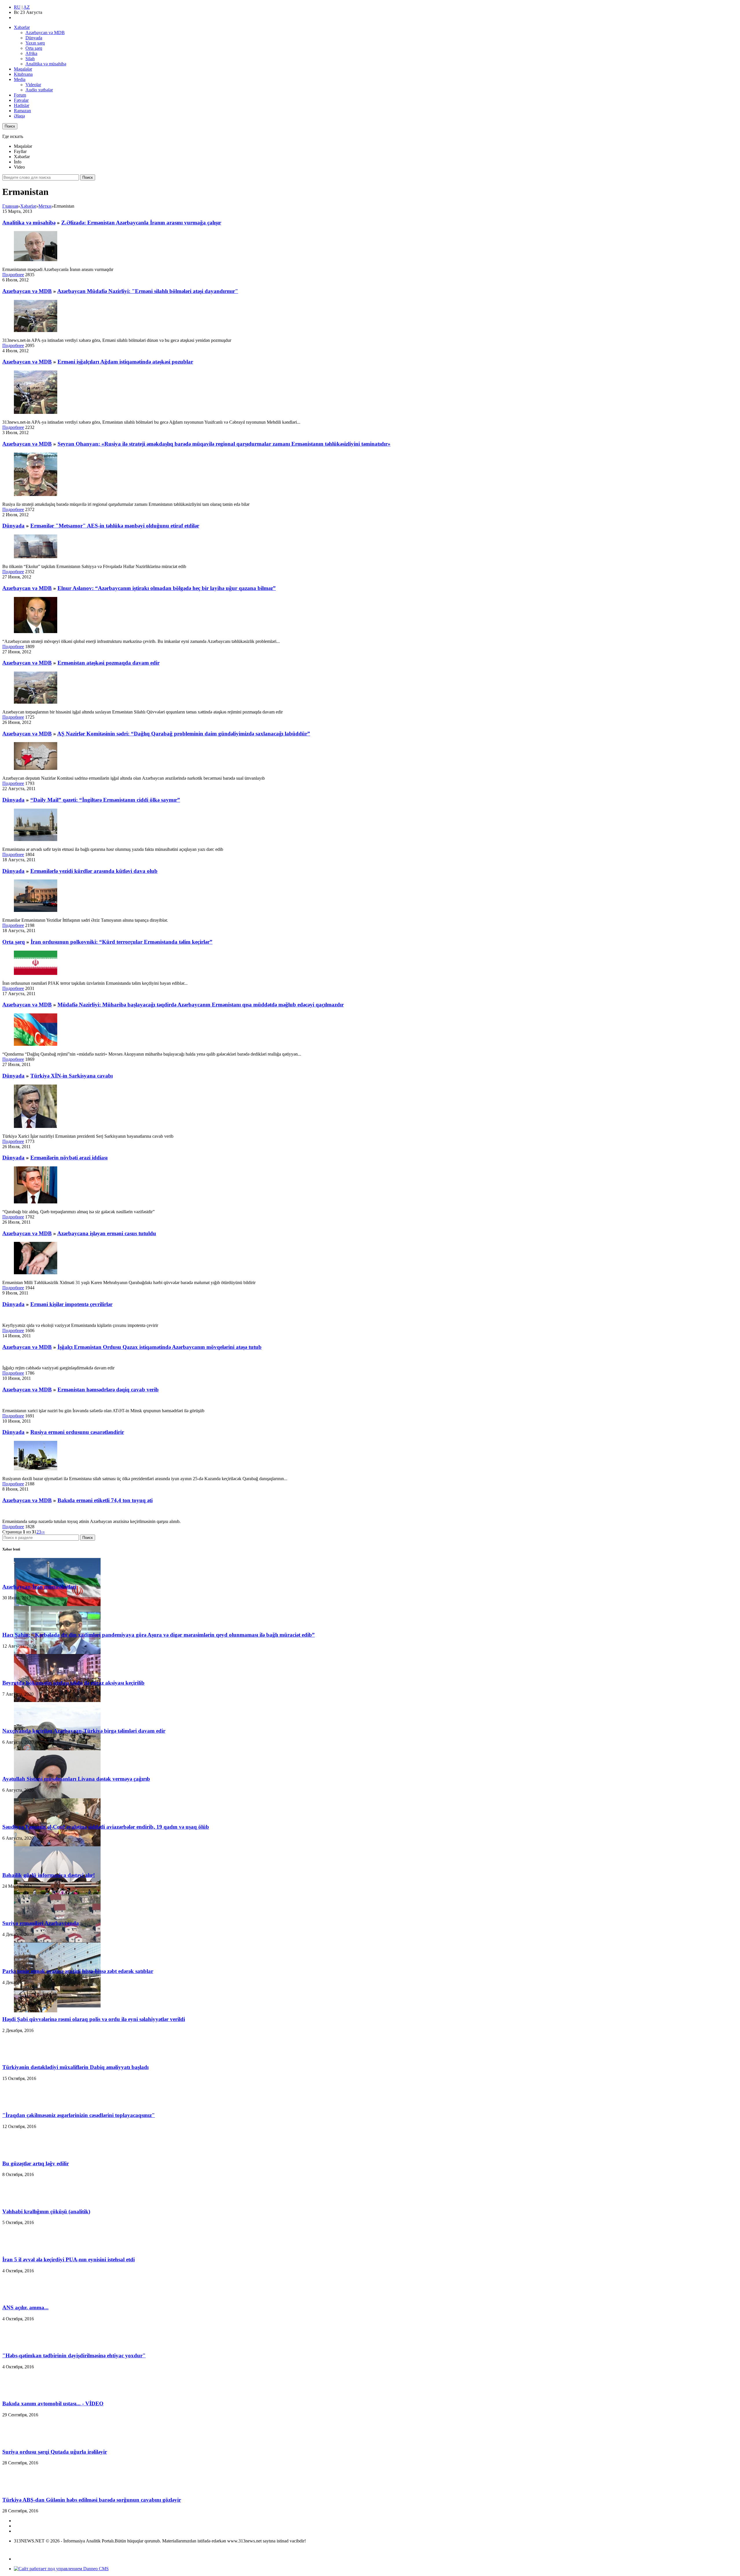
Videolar (33, 85)
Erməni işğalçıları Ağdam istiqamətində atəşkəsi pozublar (125, 362)
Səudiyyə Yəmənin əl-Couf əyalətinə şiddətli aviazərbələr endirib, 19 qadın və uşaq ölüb (106, 1827)
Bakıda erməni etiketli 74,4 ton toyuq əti (105, 1500)
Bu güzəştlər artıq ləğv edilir (36, 2163)
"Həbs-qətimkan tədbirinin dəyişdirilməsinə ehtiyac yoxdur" (74, 2355)
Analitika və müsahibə (46, 64)
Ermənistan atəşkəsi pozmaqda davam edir (109, 663)
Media (20, 79)
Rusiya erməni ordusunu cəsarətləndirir (77, 1432)
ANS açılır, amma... (25, 2307)
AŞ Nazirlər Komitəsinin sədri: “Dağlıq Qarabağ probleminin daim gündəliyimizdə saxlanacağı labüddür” (184, 734)
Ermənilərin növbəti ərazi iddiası (69, 1158)
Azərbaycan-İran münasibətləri (39, 1587)
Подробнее (13, 275)
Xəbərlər (22, 27)
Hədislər (22, 105)
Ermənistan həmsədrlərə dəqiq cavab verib (108, 1390)
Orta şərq (34, 48)
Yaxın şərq (35, 43)
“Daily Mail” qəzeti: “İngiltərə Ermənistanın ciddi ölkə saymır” (105, 800)
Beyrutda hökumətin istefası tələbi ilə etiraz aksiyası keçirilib (73, 1683)
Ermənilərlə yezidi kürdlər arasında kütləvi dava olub (94, 871)
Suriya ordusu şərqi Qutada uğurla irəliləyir (55, 2452)
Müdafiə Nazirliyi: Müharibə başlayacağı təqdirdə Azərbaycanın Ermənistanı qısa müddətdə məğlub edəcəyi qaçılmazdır (201, 1005)
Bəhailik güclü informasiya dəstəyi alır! (49, 1875)
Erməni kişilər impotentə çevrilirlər (71, 1304)
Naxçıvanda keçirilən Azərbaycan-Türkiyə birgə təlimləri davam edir (84, 1731)
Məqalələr (23, 69)
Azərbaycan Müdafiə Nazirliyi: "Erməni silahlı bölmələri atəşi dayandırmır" (148, 291)
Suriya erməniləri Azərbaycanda (41, 1923)
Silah (30, 59)
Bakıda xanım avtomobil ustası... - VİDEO (53, 2403)
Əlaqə (19, 116)
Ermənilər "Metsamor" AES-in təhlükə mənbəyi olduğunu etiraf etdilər (115, 526)
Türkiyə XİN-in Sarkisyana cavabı (72, 1076)
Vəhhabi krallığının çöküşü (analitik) (46, 2211)
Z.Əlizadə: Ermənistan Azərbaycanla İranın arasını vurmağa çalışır (141, 223)
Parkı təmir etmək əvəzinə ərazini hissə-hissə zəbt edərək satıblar (78, 1971)
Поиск (10, 126)
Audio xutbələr (39, 90)
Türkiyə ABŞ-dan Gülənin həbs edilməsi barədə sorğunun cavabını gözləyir (92, 2500)
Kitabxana (23, 74)
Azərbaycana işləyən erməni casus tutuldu (107, 1233)
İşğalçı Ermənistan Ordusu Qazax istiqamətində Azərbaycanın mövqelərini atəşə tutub (160, 1347)
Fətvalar (21, 100)
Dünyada (34, 38)
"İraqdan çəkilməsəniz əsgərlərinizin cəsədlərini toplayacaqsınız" (79, 2115)
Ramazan (22, 111)
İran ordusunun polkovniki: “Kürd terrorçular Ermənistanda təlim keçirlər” (122, 942)
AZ (27, 7)
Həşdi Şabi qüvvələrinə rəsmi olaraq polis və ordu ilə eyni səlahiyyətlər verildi (94, 2019)
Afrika (31, 53)
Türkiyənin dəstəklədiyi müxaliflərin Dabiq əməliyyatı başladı (75, 2067)
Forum (20, 95)
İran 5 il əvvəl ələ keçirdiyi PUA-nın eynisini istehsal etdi (69, 2259)
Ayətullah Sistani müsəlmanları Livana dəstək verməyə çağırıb (76, 1779)
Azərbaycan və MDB (45, 33)
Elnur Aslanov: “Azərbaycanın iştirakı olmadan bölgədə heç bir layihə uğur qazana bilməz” (167, 588)
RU (17, 7)
